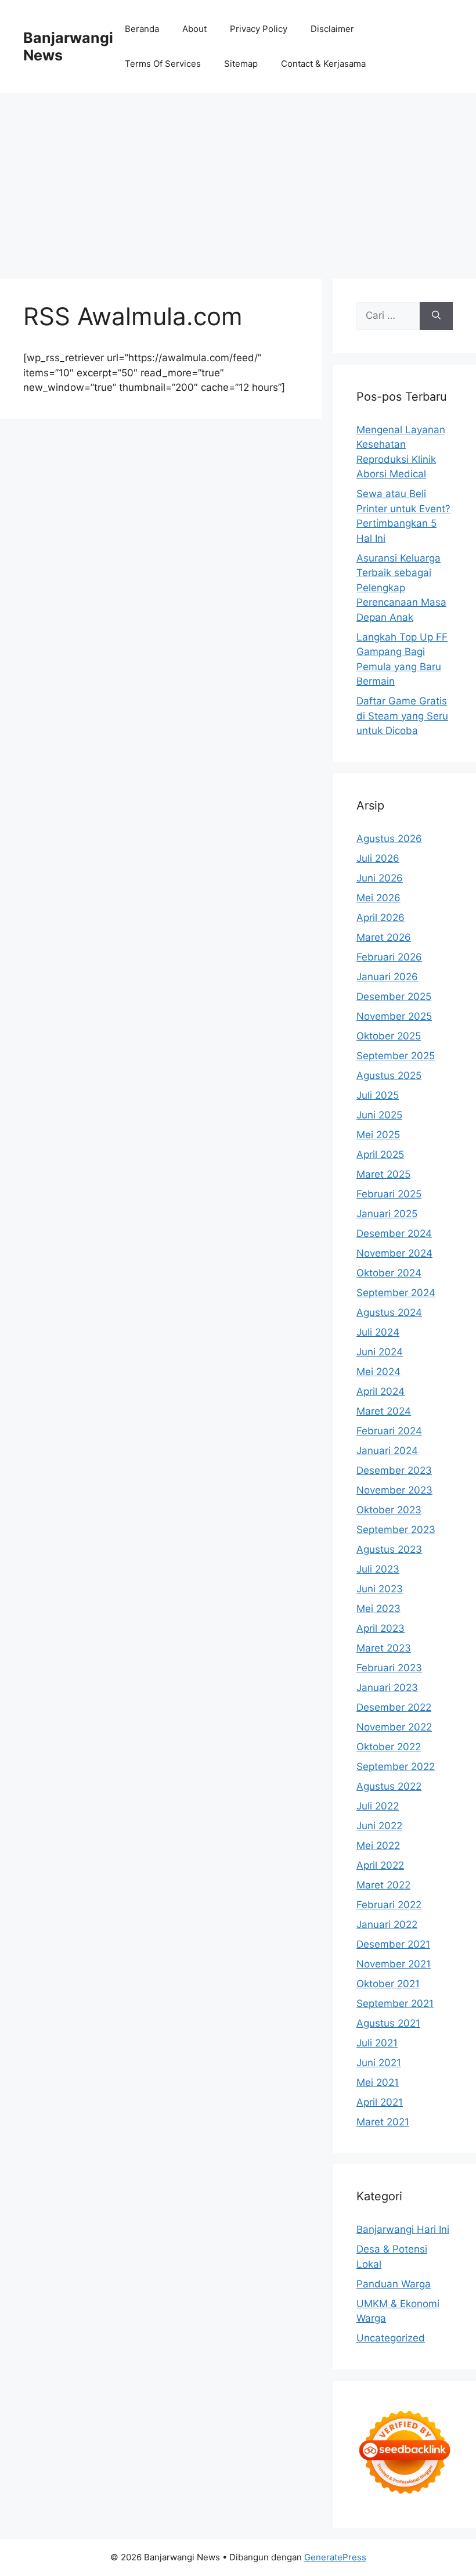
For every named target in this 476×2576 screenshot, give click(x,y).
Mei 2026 (378, 898)
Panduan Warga (394, 2284)
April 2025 (380, 1154)
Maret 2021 (383, 2122)
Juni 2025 (379, 1115)
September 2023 (396, 1530)
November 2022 (394, 1727)
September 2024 (396, 1293)
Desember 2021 (393, 1944)
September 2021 (395, 2003)
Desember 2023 (394, 1470)
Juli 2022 (378, 1806)
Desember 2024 (394, 1233)
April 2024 (381, 1391)
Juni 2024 (380, 1352)
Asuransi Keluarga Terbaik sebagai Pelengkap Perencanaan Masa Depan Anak (401, 588)
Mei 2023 (378, 1609)
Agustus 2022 (389, 1786)
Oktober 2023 (389, 1510)
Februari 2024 (389, 1431)
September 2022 (396, 1766)
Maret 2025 (383, 1174)
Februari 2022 (389, 1905)
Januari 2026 (387, 977)
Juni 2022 (379, 1826)
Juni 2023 (380, 1589)
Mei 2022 (378, 1845)
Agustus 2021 (388, 2023)
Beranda (142, 29)
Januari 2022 (387, 1924)
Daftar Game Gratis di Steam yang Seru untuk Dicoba (402, 716)
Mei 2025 (378, 1135)
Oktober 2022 (389, 1747)
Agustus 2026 (389, 839)
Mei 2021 (378, 2082)
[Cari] (436, 316)
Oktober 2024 (389, 1273)
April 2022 (380, 1865)
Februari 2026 (389, 957)
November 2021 (394, 1964)
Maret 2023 (384, 1648)
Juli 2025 (378, 1095)
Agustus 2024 (389, 1312)
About (194, 29)
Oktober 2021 (388, 1984)
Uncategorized (391, 2338)
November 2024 (394, 1253)
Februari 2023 (389, 1668)
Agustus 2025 (389, 1075)
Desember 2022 (394, 1707)
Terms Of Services (163, 64)
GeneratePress (335, 2557)
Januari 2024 (387, 1451)
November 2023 (394, 1490)
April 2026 (381, 918)
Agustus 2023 (389, 1549)
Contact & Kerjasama (323, 64)
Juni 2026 (380, 878)
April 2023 (381, 1628)
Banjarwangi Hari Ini (403, 2229)
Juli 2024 (378, 1332)
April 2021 (380, 2102)
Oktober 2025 (389, 1036)
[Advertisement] (238, 180)
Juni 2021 (379, 2063)
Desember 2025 (394, 996)
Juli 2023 (378, 1569)
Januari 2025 (387, 1214)
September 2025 (396, 1056)
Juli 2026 (378, 858)
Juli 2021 (377, 2043)
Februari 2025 (389, 1194)
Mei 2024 (378, 1372)
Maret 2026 (384, 937)
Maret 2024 (384, 1411)
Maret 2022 (383, 1885)
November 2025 (394, 1016)
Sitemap (241, 64)
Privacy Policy (259, 29)
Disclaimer (332, 29)
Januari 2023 (387, 1688)
